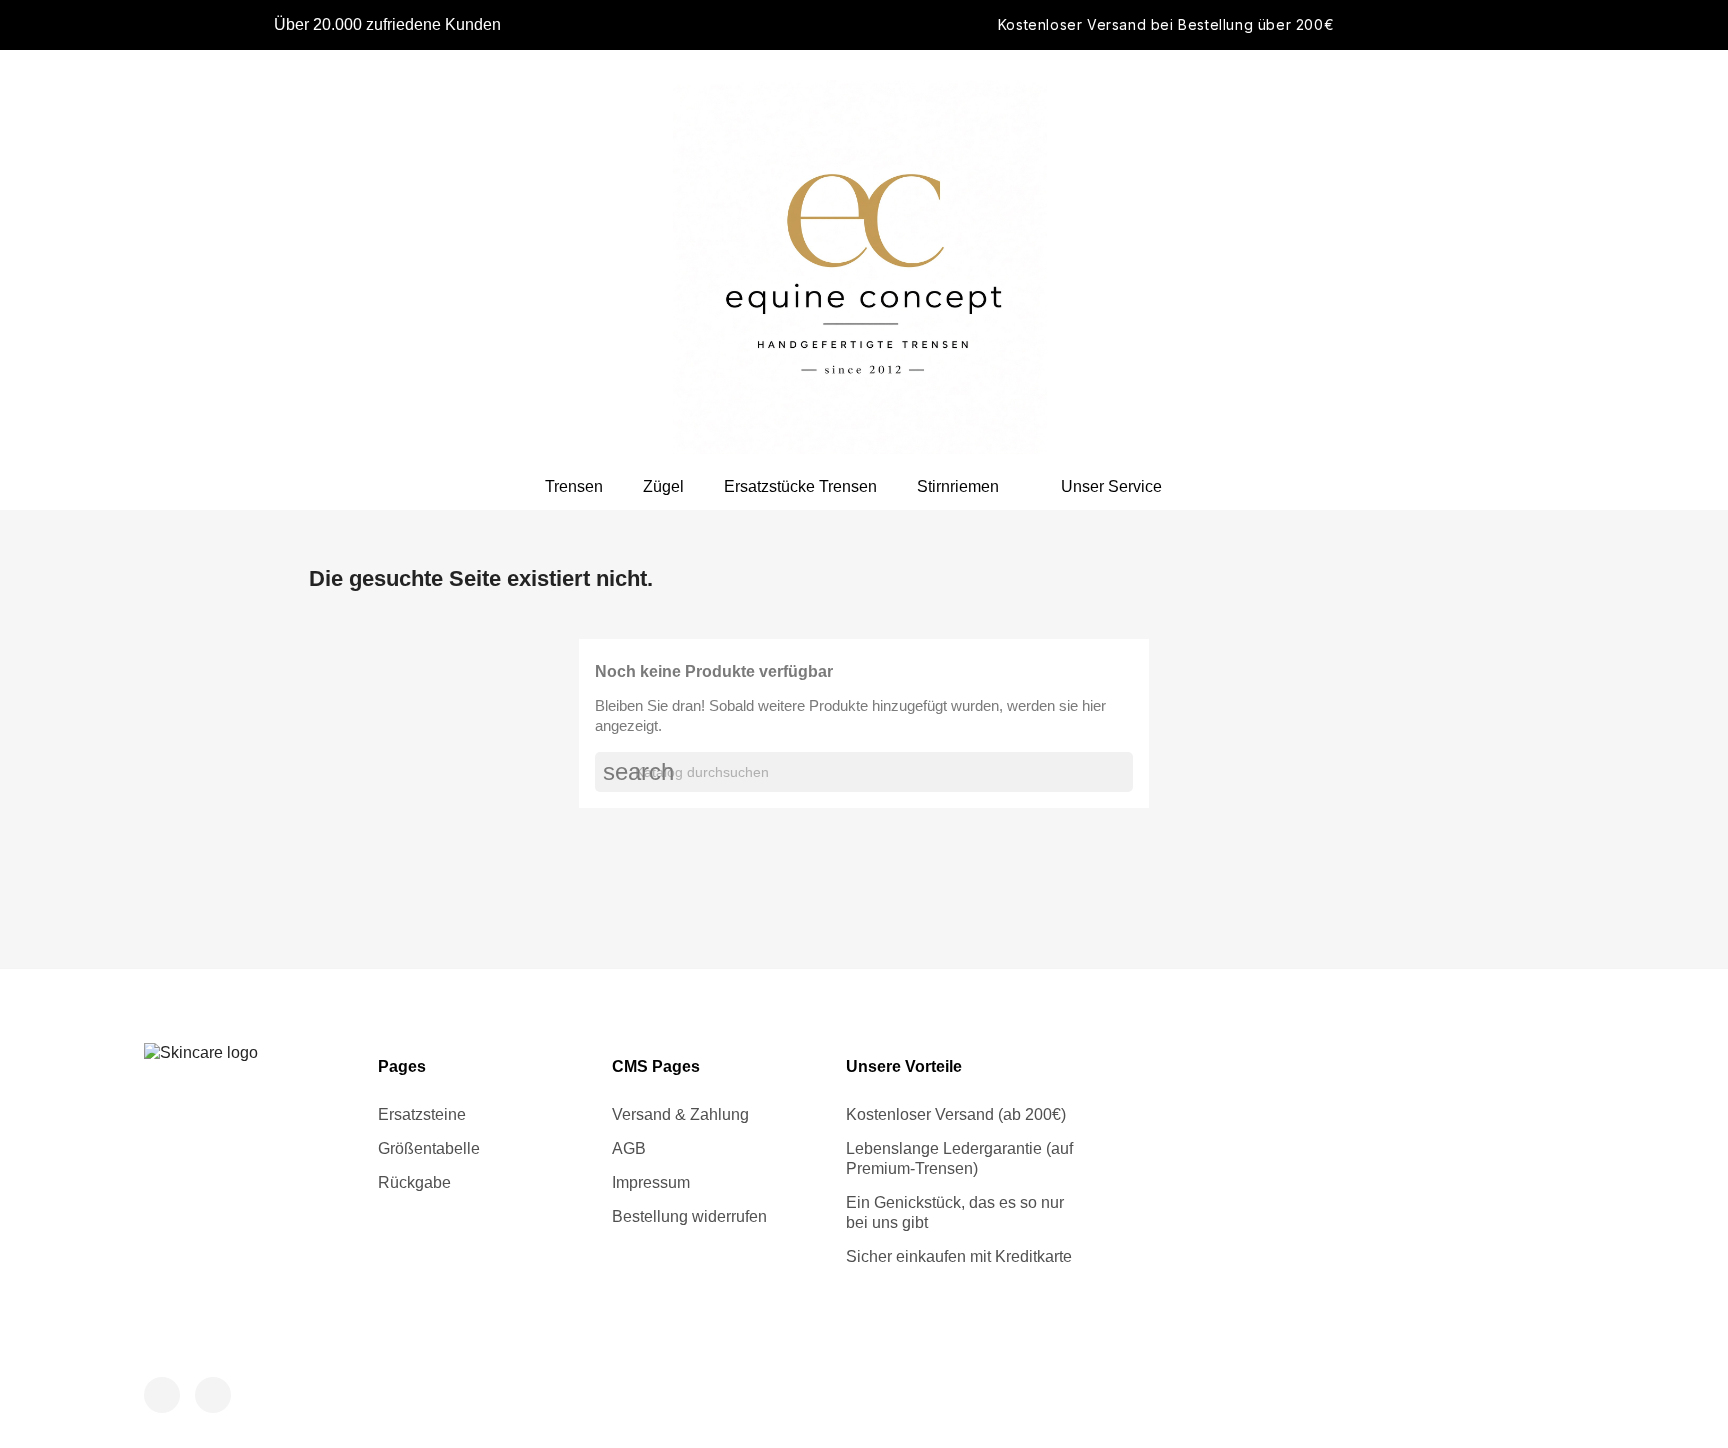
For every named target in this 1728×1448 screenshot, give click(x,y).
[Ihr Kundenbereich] (1393, 257)
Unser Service (1111, 486)
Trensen (574, 486)
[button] (1427, 257)
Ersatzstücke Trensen (800, 486)
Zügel (663, 486)
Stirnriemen (958, 486)
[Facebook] (162, 1395)
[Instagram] (213, 1395)
